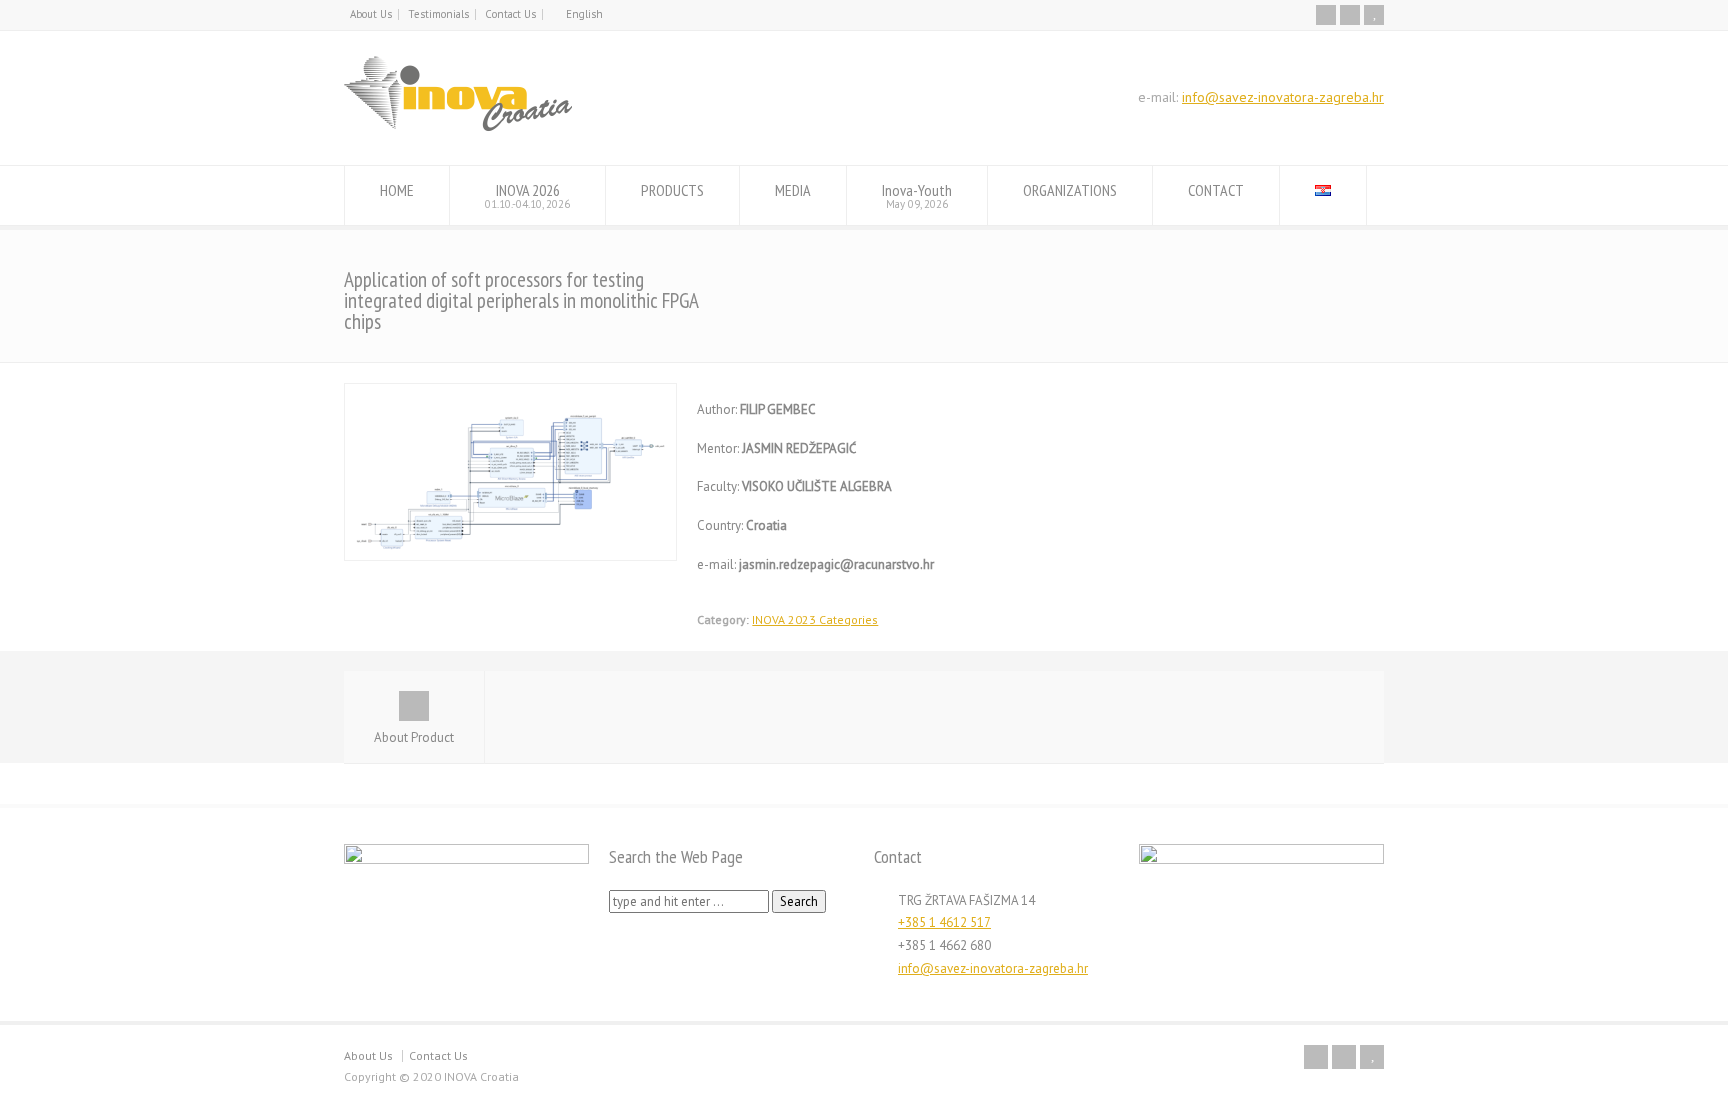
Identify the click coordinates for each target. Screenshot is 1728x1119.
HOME (397, 190)
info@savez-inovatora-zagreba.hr (1283, 97)
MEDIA (793, 190)
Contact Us (510, 14)
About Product (414, 737)
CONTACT (1216, 190)
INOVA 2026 (527, 195)
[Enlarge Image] (511, 394)
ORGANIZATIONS (1070, 190)
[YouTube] (1374, 15)
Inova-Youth (917, 195)
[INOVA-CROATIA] (458, 127)
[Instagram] (1350, 15)
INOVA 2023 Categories (815, 619)
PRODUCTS (672, 190)
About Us (371, 14)
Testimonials (438, 14)
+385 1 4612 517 (944, 922)
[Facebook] (1326, 15)
